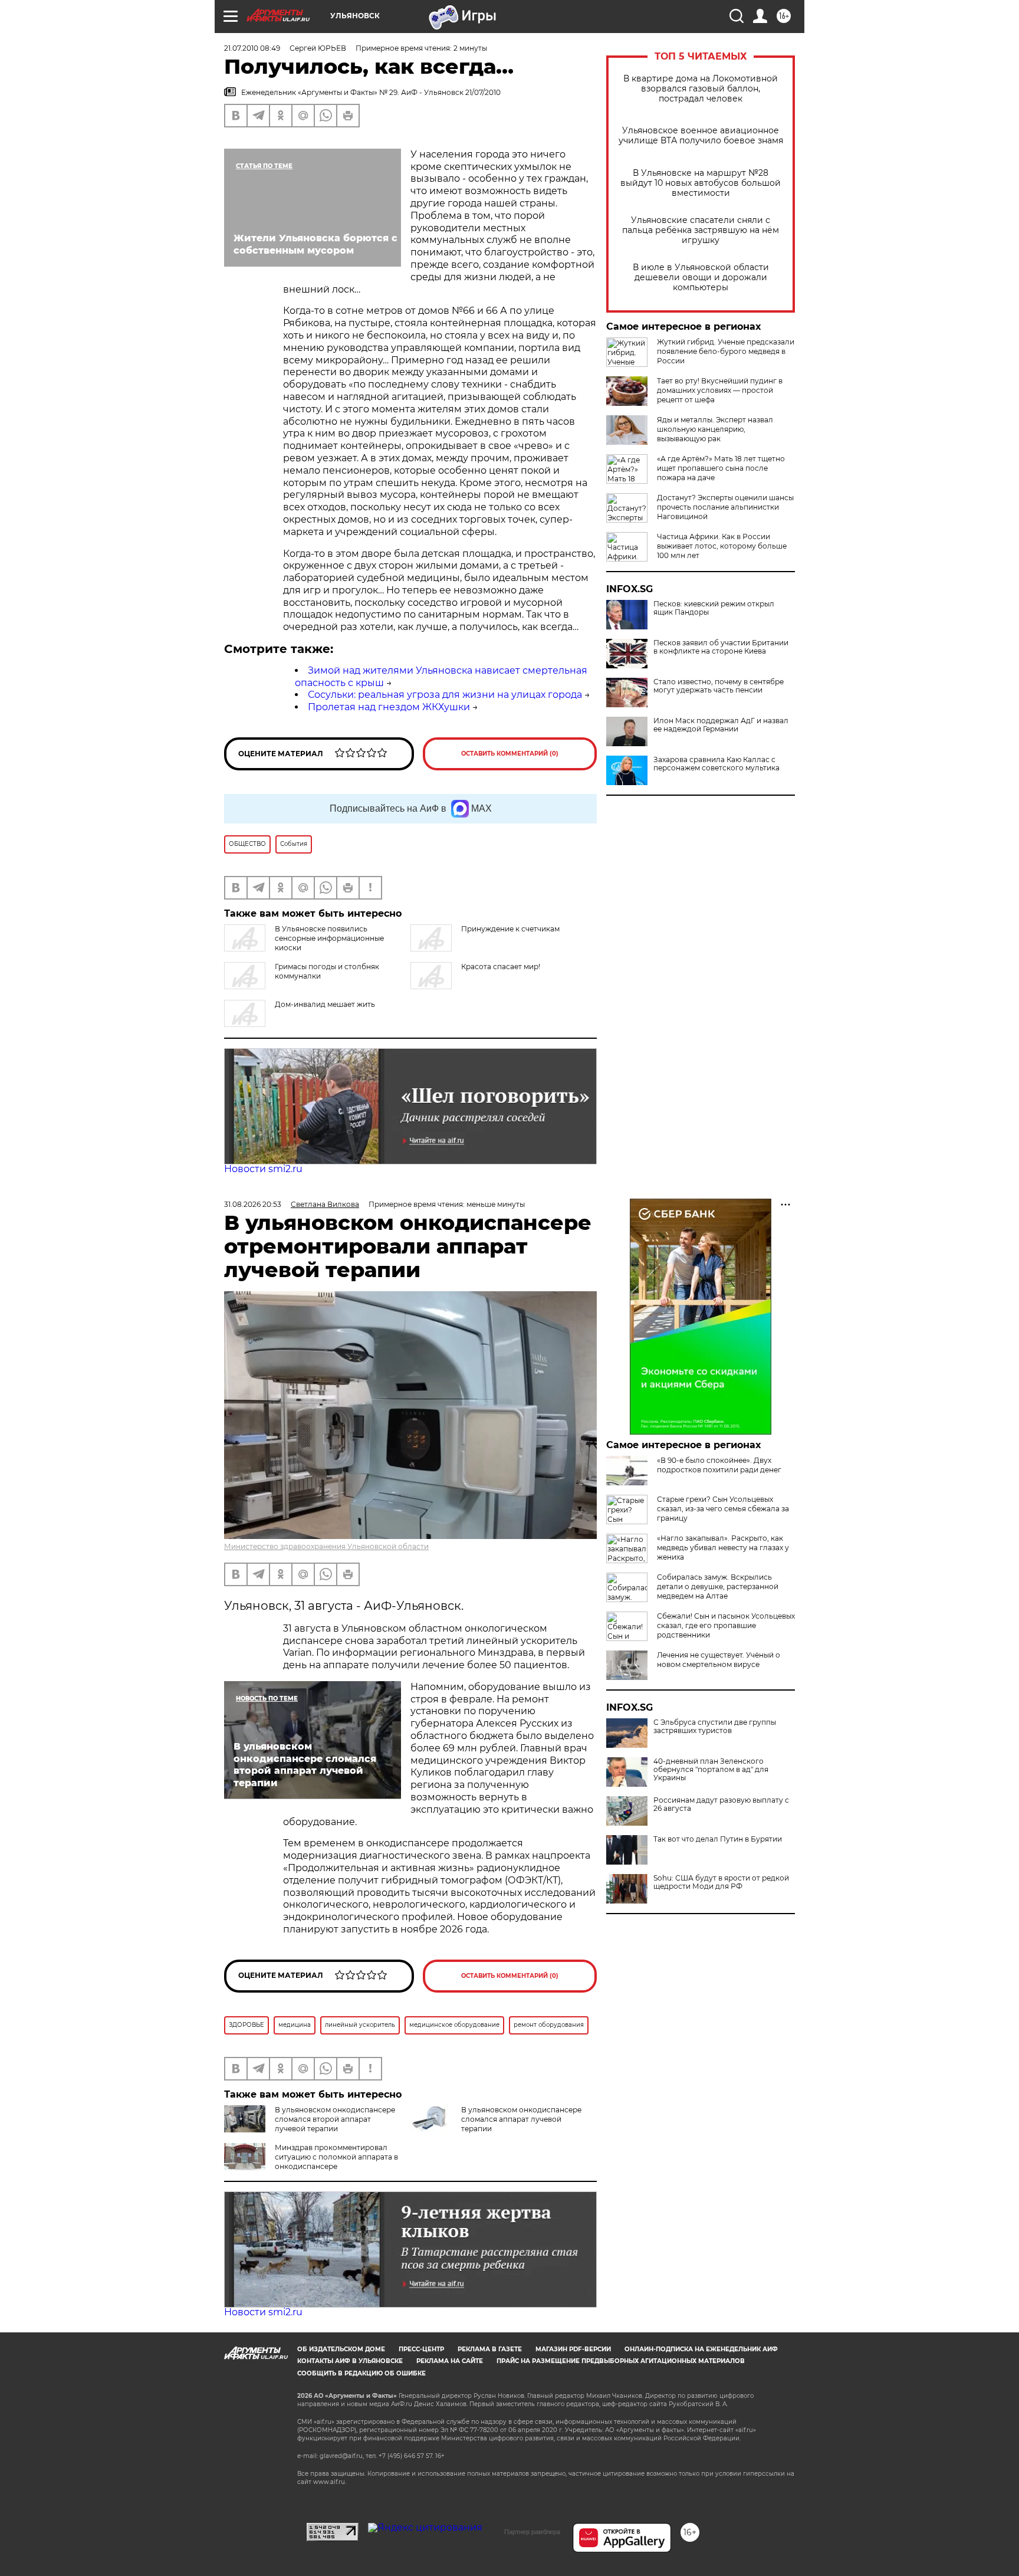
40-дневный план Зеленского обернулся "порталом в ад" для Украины (711, 1770)
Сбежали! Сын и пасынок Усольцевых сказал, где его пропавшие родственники (726, 1625)
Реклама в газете (490, 2349)
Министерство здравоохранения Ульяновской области (326, 1546)
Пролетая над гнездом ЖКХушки (389, 707)
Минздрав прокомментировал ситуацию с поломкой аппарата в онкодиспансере (336, 2157)
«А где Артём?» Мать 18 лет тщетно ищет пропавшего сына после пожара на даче (721, 468)
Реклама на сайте (450, 2361)
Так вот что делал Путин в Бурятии (718, 1839)
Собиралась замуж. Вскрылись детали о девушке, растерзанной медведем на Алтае (718, 1586)
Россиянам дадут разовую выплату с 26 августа (721, 1804)
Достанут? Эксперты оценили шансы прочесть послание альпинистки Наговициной (725, 507)
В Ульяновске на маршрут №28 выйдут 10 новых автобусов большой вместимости (701, 183)
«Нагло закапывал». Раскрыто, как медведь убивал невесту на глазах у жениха (723, 1548)
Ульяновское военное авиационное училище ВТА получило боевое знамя (701, 136)
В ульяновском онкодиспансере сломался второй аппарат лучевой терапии (335, 2119)
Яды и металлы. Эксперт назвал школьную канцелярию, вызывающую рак (715, 429)
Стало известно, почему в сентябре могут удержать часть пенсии (719, 686)
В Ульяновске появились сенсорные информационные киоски (329, 938)
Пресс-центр (421, 2349)
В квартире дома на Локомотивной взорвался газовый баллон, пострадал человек (701, 89)
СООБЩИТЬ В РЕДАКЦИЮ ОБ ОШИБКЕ (361, 2373)
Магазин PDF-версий (573, 2349)
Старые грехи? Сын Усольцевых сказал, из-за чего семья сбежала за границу (723, 1509)
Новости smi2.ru (263, 1169)
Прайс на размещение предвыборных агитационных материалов (621, 2361)
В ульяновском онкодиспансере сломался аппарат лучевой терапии (521, 2119)
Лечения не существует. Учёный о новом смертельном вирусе (719, 1660)
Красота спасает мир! (501, 967)
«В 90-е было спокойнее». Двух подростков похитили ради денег (719, 1465)
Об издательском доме (341, 2349)
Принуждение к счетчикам (510, 929)
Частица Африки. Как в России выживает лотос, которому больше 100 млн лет (722, 546)
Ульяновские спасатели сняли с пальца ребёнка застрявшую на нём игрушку (701, 230)
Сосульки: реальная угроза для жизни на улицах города (445, 695)
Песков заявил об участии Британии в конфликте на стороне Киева (721, 647)
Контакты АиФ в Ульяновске (350, 2361)
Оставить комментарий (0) (510, 754)
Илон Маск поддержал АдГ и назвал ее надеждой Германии (721, 725)
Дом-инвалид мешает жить (325, 1004)
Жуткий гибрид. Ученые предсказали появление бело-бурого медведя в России (726, 351)
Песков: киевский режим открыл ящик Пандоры (714, 608)
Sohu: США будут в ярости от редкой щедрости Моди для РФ (721, 1882)
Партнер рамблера (532, 2532)
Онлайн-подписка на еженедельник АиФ (701, 2349)
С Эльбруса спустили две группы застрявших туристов (715, 1727)
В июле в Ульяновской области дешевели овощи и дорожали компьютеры (701, 278)
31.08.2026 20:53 (253, 1204)
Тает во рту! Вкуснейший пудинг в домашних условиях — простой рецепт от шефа (720, 390)
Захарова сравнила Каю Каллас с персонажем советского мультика (716, 764)
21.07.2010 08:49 (252, 48)
